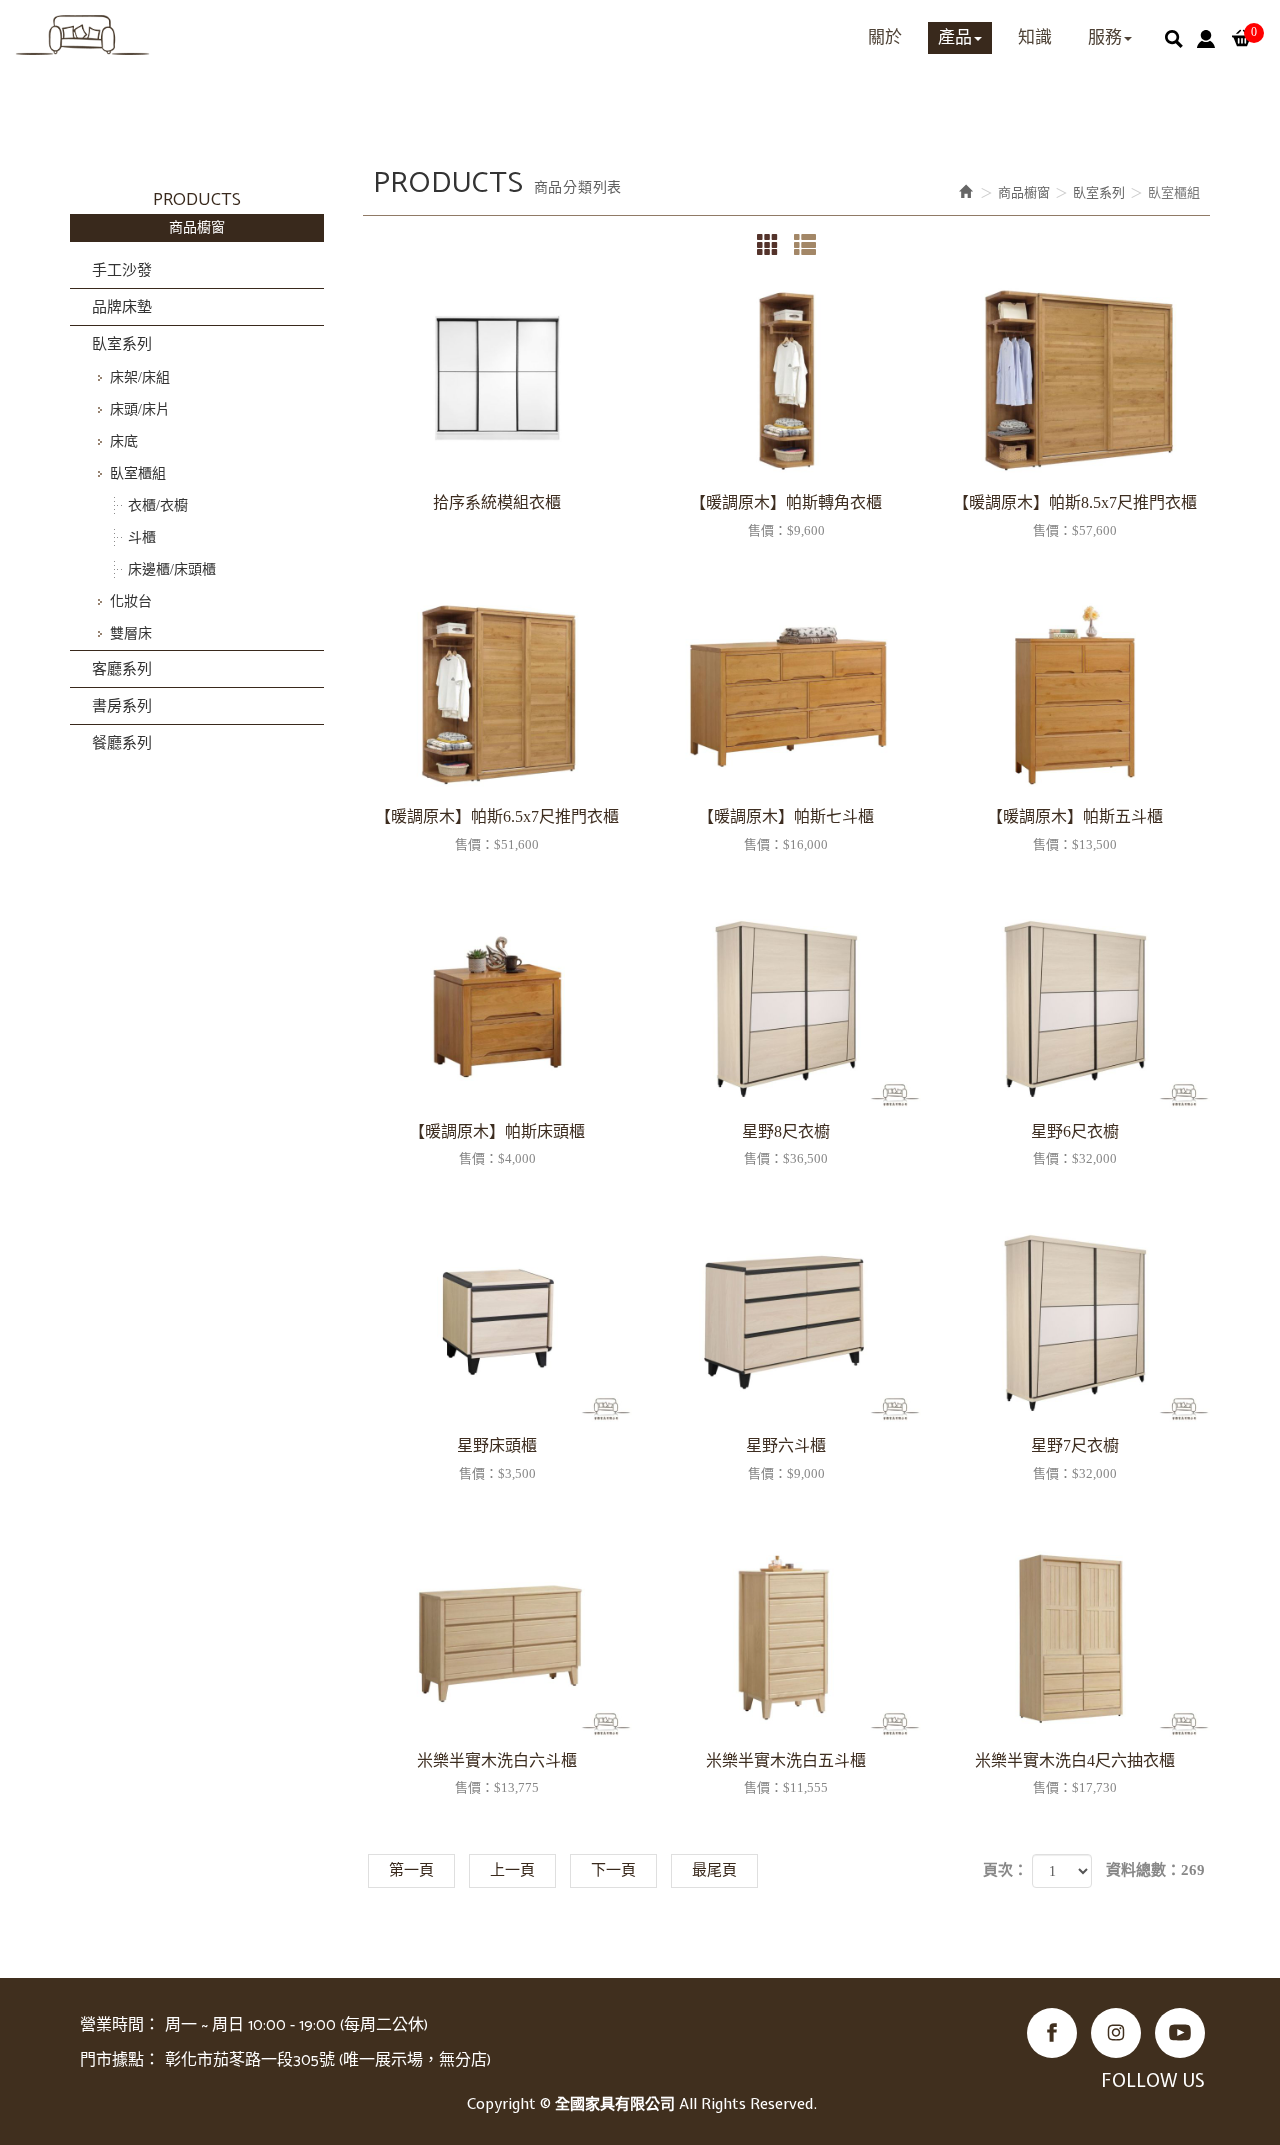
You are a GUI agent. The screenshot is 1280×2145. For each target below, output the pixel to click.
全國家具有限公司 (82, 35)
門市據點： (120, 2060)
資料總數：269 (1155, 1870)
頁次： (1005, 1870)
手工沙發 (122, 270)
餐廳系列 (122, 743)
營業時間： (120, 2025)
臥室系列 (122, 344)
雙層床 (131, 633)
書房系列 (122, 706)
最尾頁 (714, 1870)
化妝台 (131, 601)
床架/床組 (140, 377)
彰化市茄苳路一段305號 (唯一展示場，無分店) (328, 2060)
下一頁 (613, 1870)
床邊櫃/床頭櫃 (172, 569)
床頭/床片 (140, 409)
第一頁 (411, 1870)
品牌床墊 (122, 307)
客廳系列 (122, 669)
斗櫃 (142, 537)
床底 (124, 441)
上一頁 (512, 1870)
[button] (1174, 39)
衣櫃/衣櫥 (158, 505)
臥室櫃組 (138, 473)
